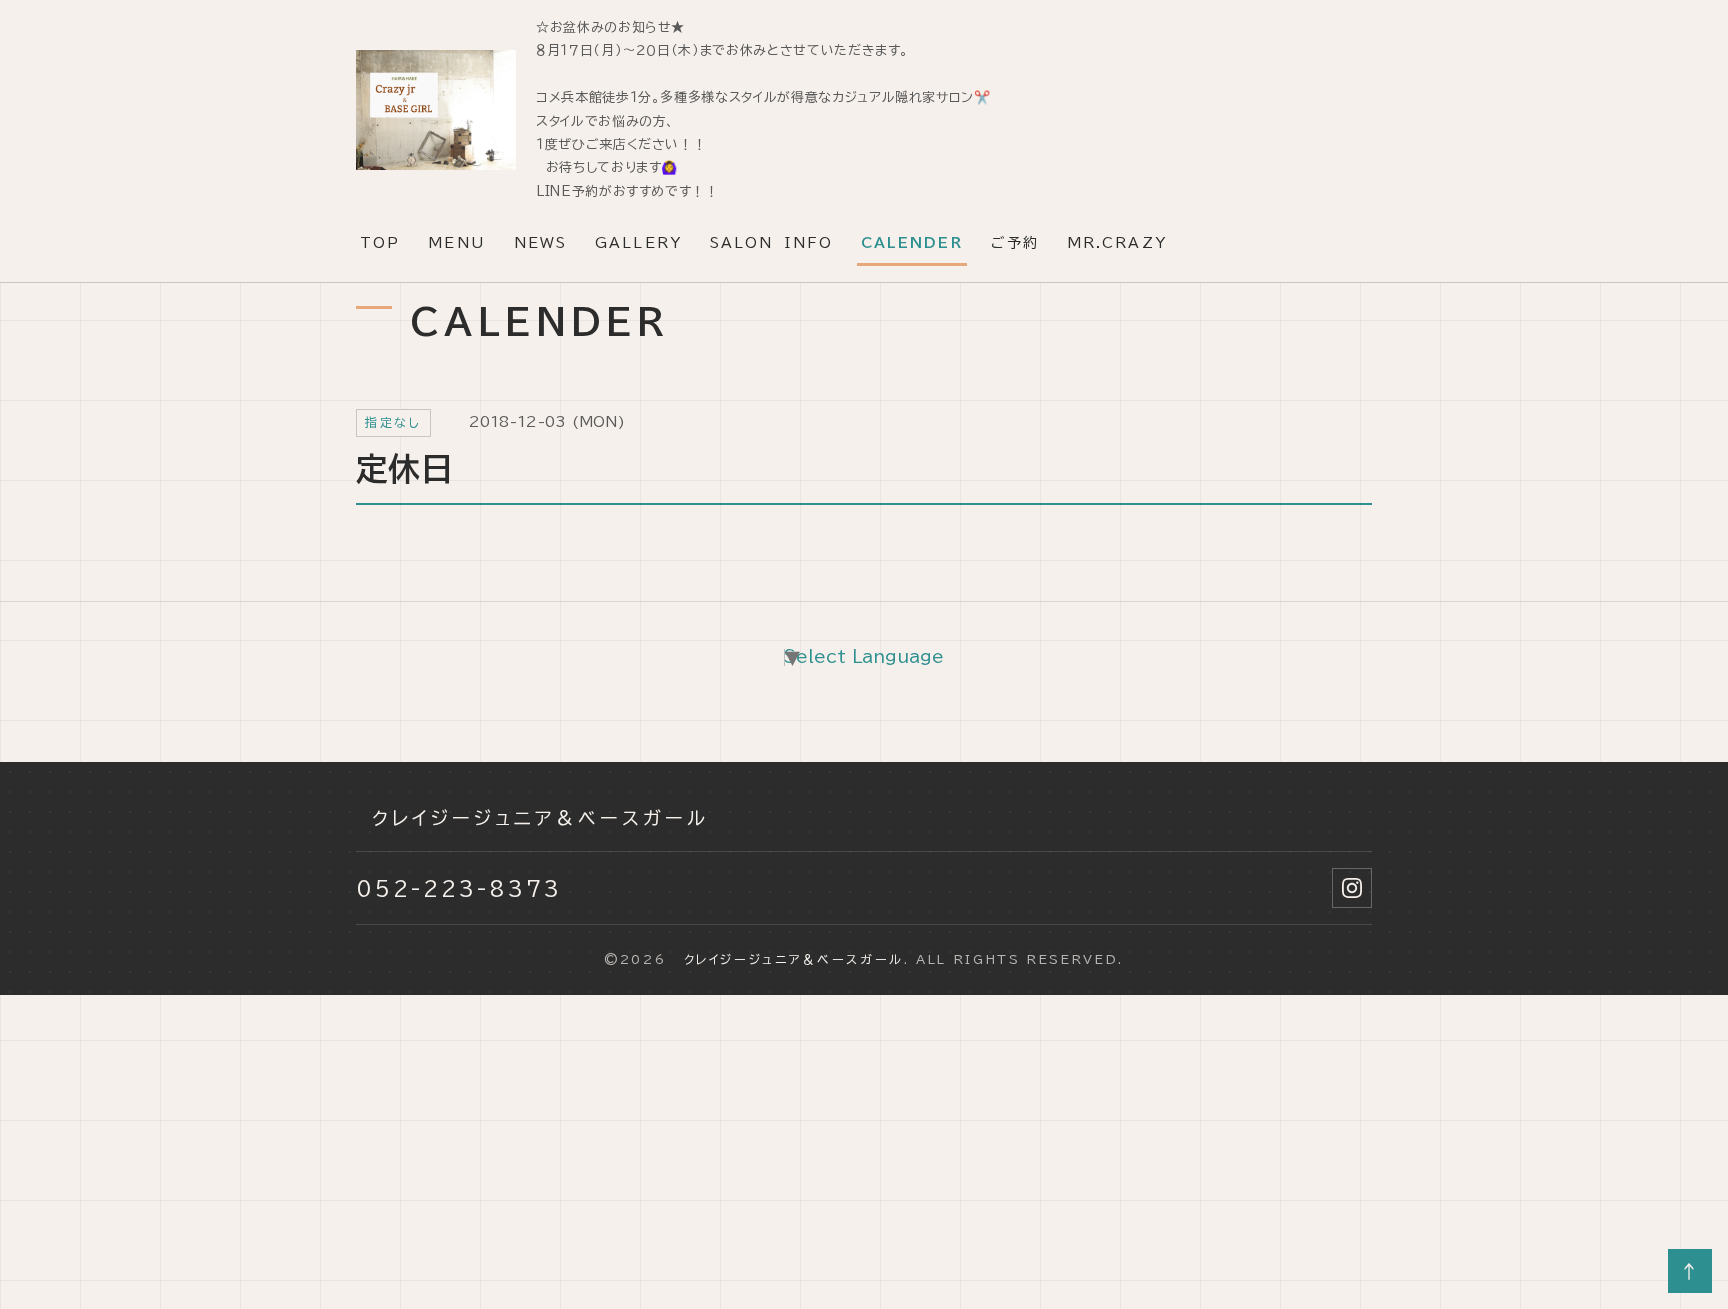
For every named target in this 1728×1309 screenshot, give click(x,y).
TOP (380, 243)
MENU (456, 243)
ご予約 (1015, 243)
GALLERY (638, 243)
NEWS (540, 243)
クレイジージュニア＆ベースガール (532, 818)
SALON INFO (771, 243)
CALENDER (912, 243)
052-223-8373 (459, 888)
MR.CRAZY (1117, 243)
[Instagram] (1352, 888)
